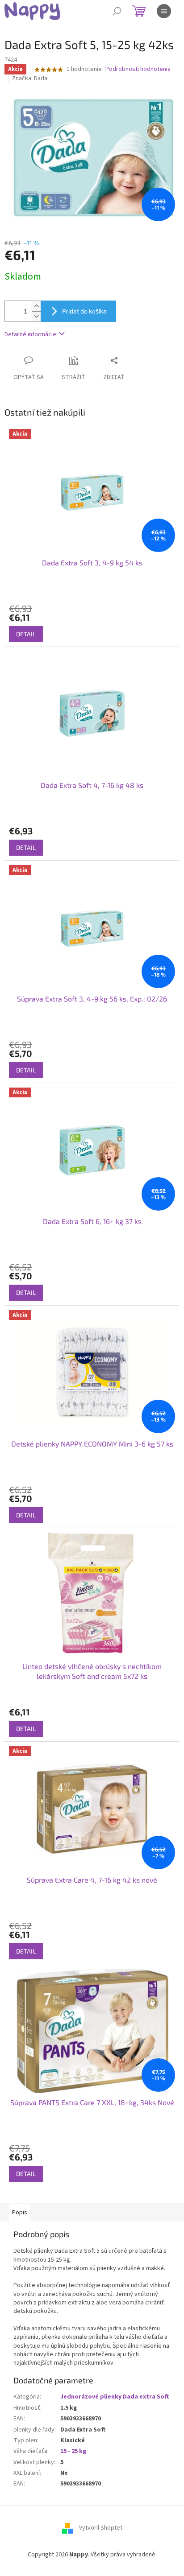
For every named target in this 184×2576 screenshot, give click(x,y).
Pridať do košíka (84, 311)
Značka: (30, 78)
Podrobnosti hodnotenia (138, 69)
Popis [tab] (20, 2213)
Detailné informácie (30, 334)
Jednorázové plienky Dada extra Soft (115, 2397)
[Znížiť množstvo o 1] (36, 316)
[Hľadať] (117, 11)
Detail (26, 634)
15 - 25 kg (73, 2451)
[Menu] (164, 11)
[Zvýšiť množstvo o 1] (36, 306)
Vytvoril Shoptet (101, 2528)
